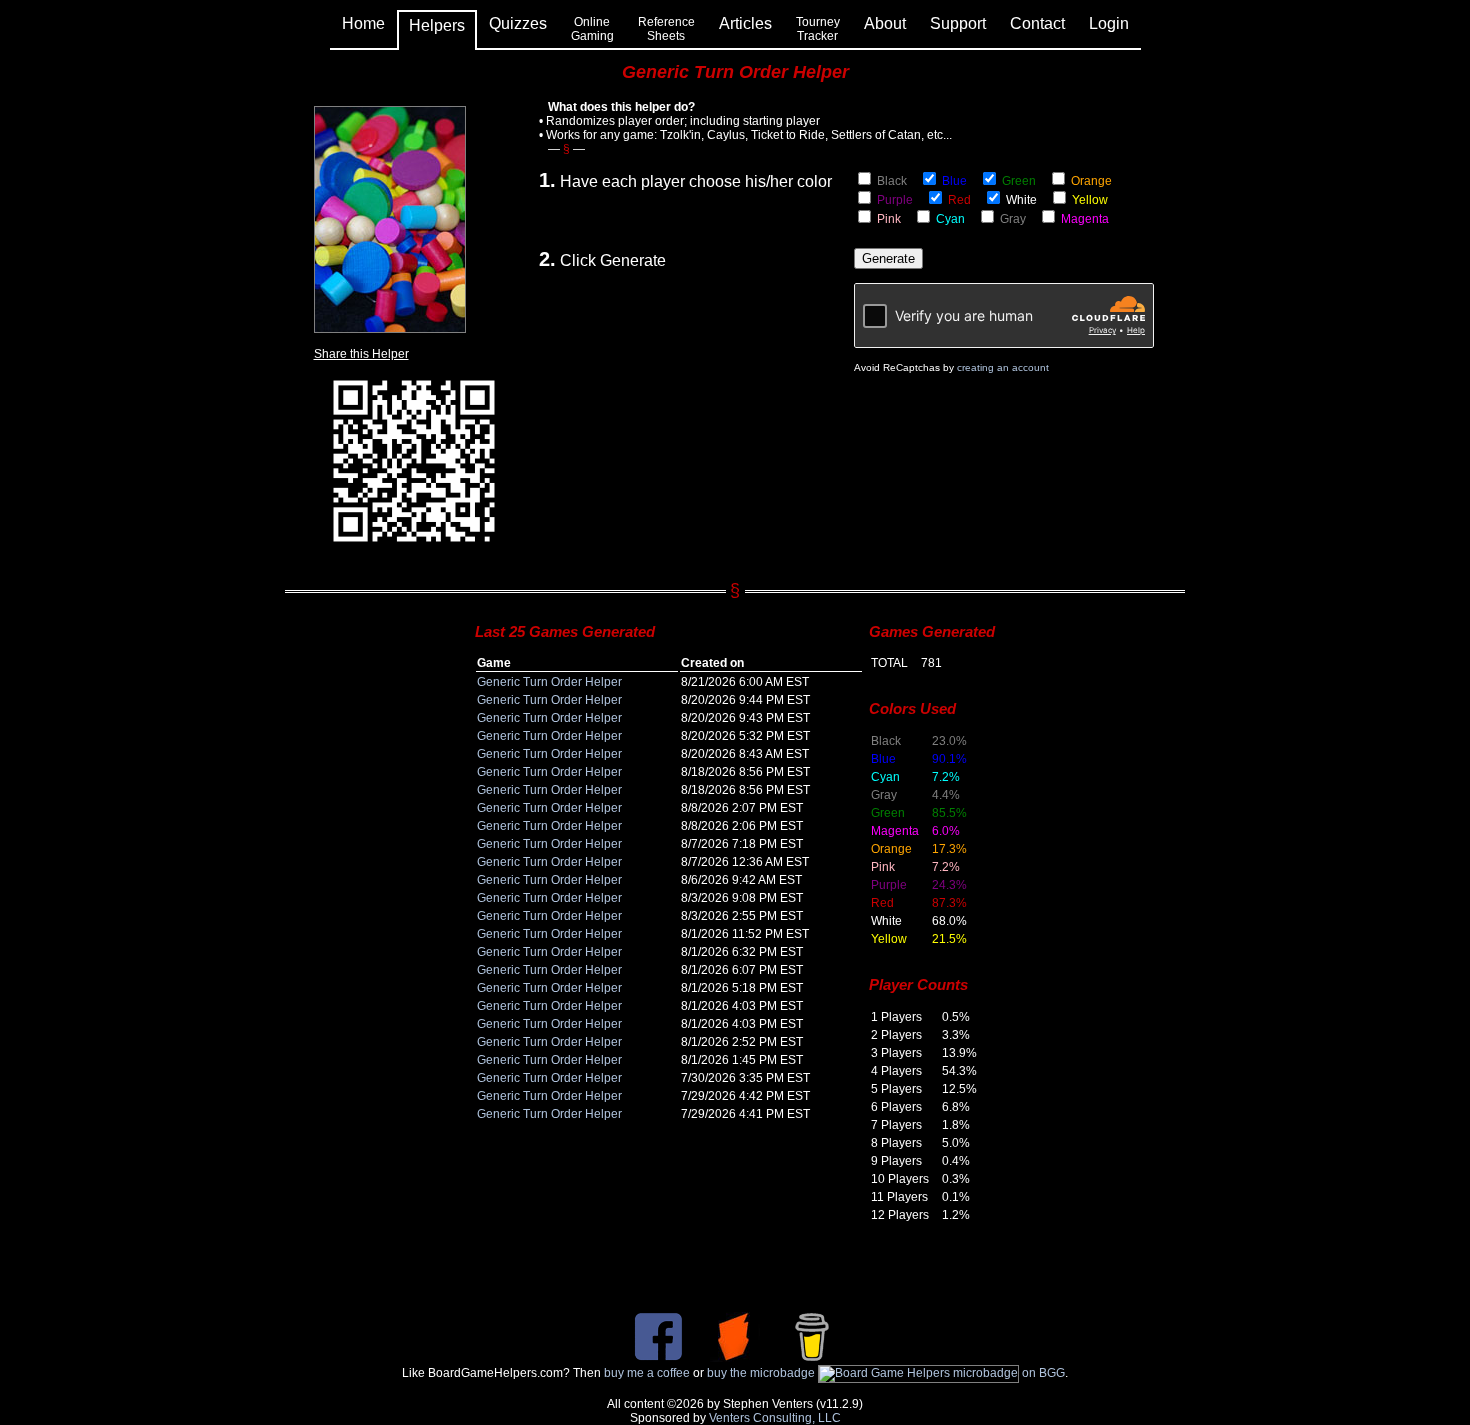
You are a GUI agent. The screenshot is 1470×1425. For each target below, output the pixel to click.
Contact (1037, 23)
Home (363, 23)
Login (1109, 23)
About (885, 23)
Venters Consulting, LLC (775, 1418)
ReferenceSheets (666, 29)
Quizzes (518, 23)
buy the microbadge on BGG (886, 1373)
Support (958, 23)
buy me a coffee (647, 1373)
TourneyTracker (818, 29)
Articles (745, 23)
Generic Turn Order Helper (549, 682)
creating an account (1003, 367)
